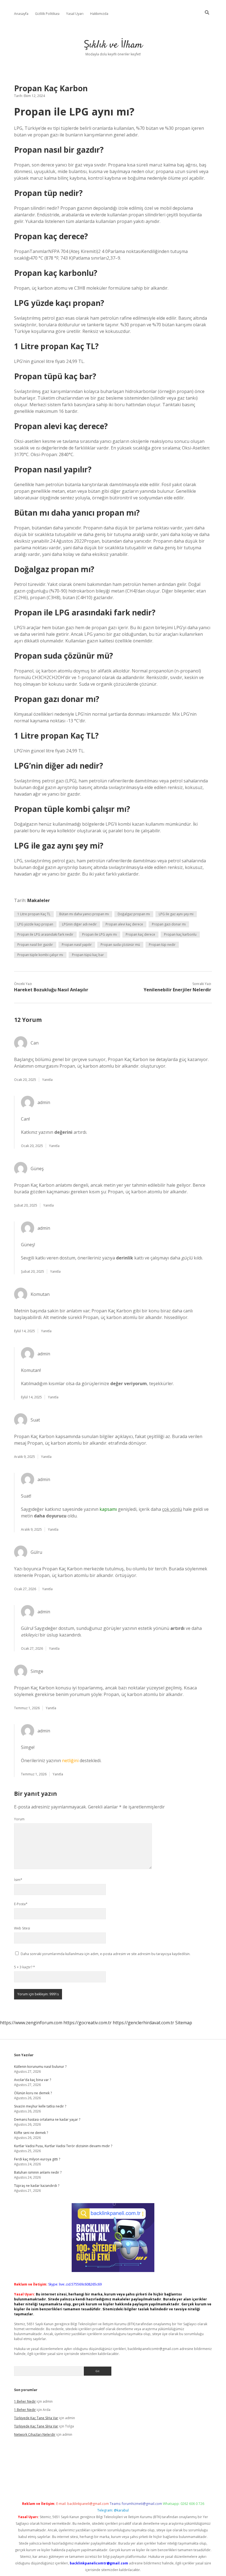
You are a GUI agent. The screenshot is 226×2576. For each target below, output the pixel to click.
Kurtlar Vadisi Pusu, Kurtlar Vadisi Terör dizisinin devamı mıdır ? (63, 2146)
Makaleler (39, 900)
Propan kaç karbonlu (180, 934)
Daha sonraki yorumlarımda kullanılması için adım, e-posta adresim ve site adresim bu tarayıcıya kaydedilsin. (106, 1954)
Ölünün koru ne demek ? (33, 2093)
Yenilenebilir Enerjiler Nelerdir (177, 990)
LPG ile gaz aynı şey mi (176, 914)
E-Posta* (21, 1904)
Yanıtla (47, 1080)
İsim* (18, 1880)
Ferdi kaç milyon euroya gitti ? (37, 2159)
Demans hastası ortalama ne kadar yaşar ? (47, 2119)
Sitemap (184, 2023)
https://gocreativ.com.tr (88, 2023)
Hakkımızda (99, 14)
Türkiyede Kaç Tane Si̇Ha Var (36, 2418)
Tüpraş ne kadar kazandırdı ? (37, 2186)
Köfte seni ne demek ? (31, 2133)
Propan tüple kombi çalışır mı (40, 955)
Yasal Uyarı (75, 14)
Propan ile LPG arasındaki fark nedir (45, 934)
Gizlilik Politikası (47, 14)
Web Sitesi (22, 1928)
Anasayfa (21, 14)
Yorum (19, 1819)
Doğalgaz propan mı (134, 914)
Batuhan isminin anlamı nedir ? (38, 2172)
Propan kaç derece (140, 934)
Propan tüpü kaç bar (88, 955)
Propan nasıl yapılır (77, 945)
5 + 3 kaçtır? (25, 1967)
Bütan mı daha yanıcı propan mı (84, 914)
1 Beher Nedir (25, 2401)
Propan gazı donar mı (169, 924)
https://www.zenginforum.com (31, 2023)
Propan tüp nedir (162, 945)
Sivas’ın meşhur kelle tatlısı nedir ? (40, 2106)
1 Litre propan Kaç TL (34, 914)
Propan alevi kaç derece (124, 924)
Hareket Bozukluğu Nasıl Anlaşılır (51, 990)
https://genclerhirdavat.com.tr (143, 2023)
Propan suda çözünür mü (120, 945)
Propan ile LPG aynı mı (99, 934)
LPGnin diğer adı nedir (79, 924)
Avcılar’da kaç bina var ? (33, 2080)
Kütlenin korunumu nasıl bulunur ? (40, 2067)
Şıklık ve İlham (113, 45)
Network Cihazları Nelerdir (35, 2434)
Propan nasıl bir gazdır (35, 945)
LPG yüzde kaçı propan (35, 924)
